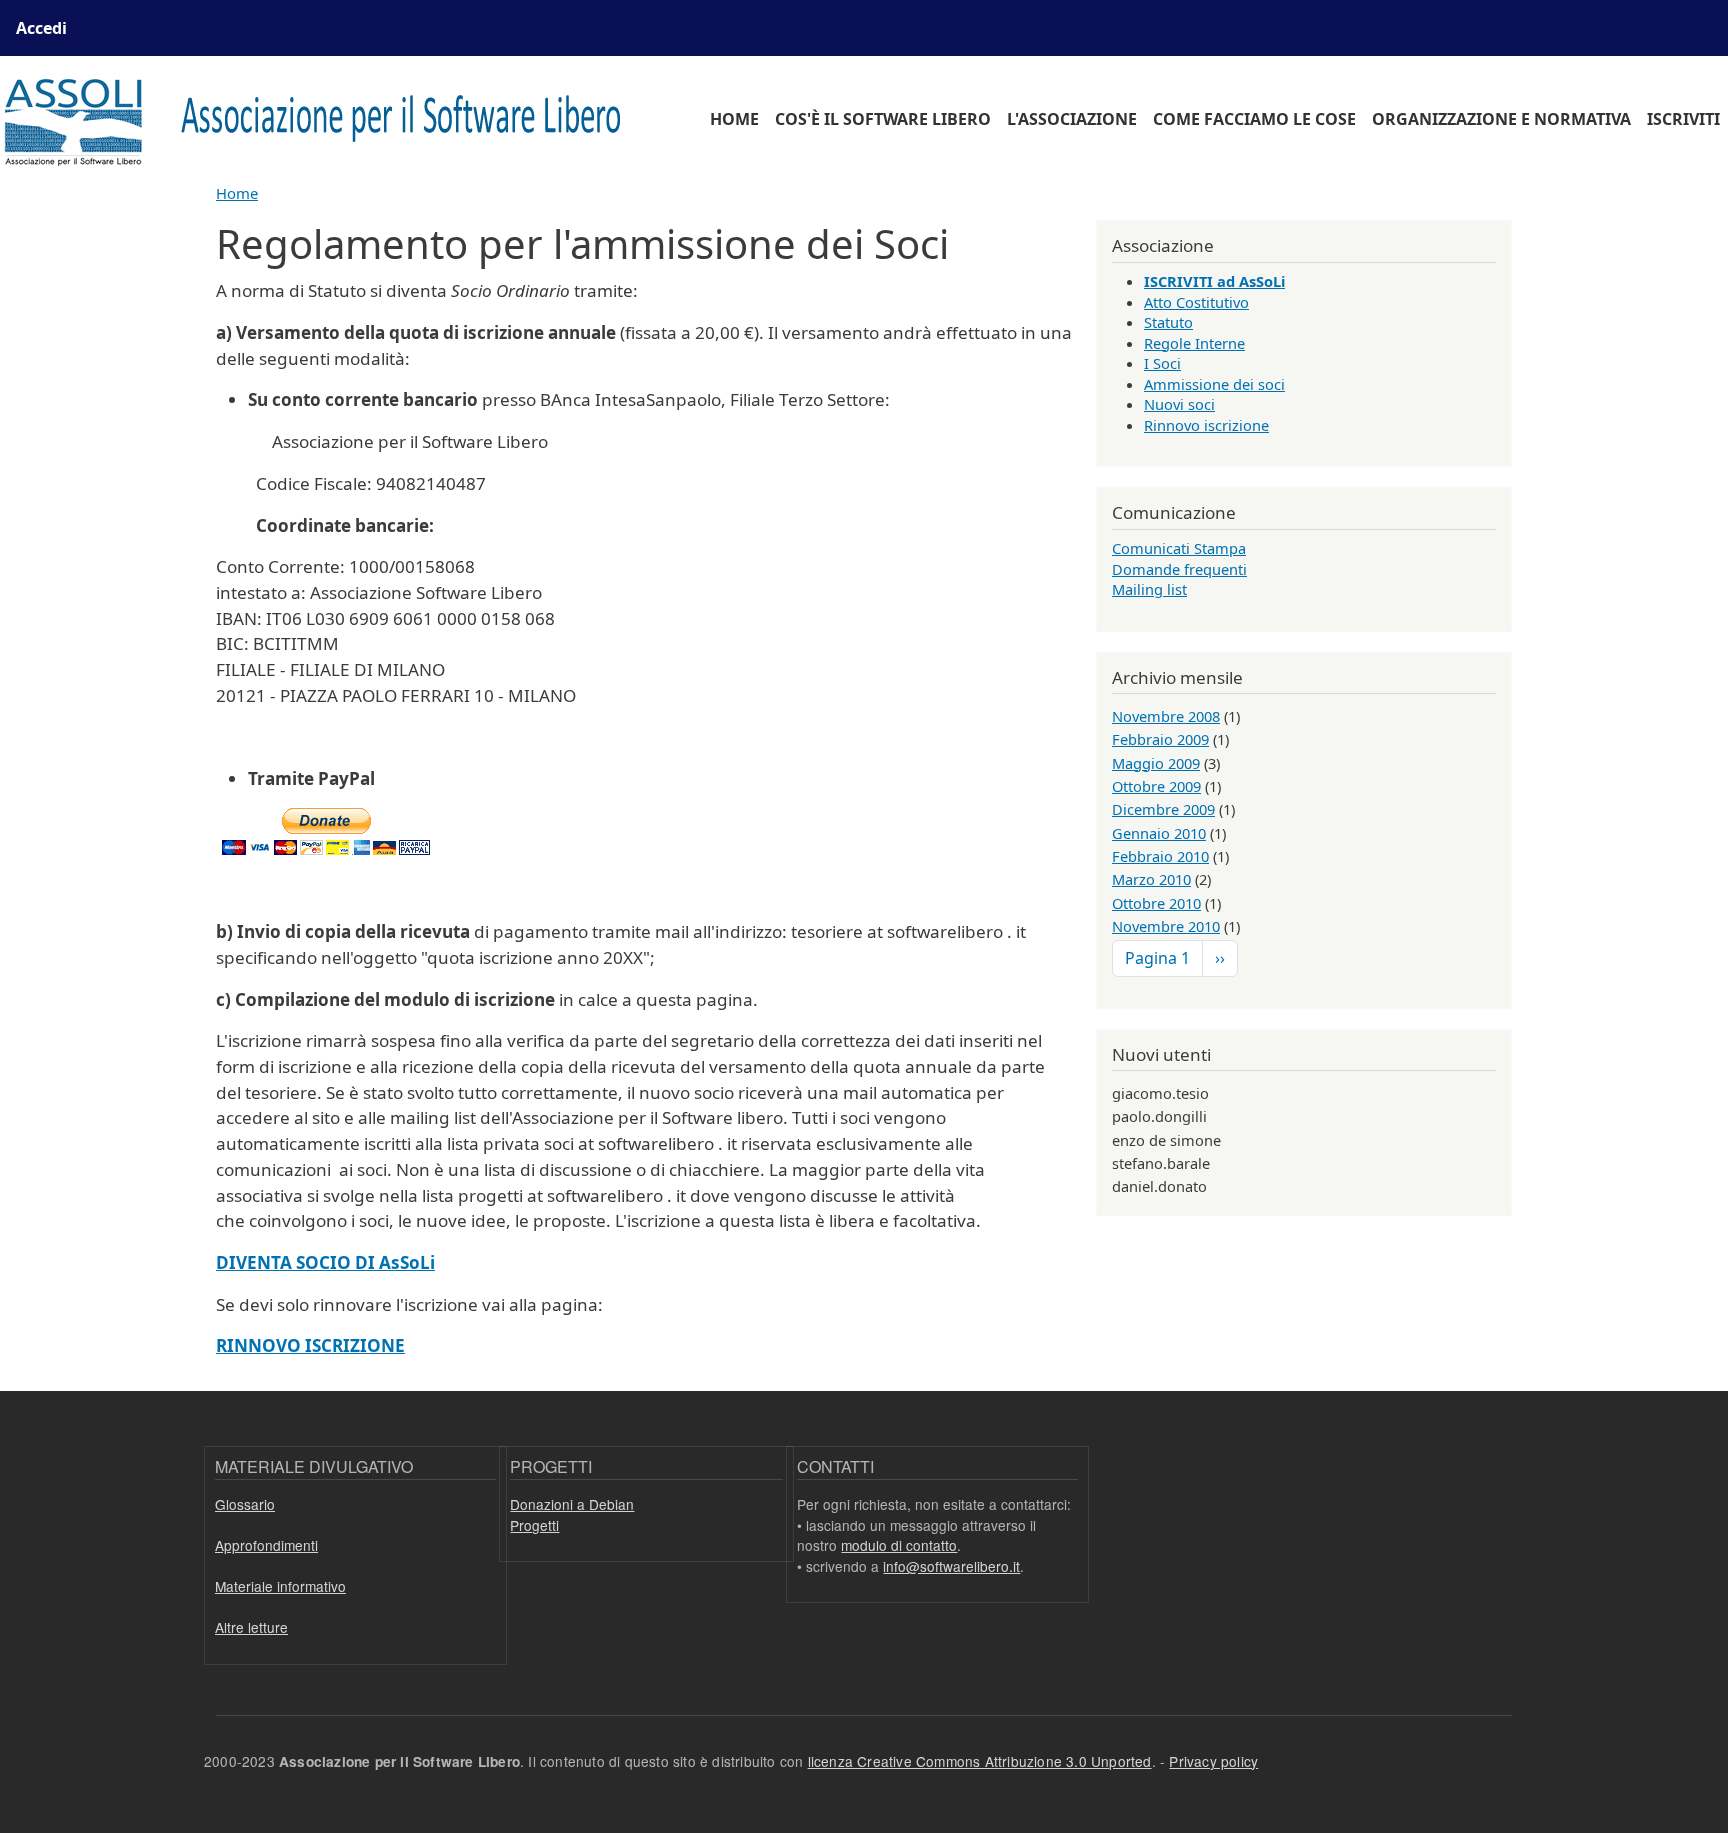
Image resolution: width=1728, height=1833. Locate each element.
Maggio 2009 (1156, 763)
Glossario (245, 1504)
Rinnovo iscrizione (1206, 425)
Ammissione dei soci (1214, 384)
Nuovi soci (1179, 404)
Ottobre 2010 (1156, 903)
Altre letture (251, 1627)
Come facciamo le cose (1254, 119)
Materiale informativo (280, 1586)
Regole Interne (1194, 343)
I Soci (1162, 363)
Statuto (1168, 322)
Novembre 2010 (1166, 926)
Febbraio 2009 (1160, 739)
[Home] (325, 119)
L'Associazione (1072, 119)
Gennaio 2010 (1159, 833)
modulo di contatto (899, 1545)
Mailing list (1149, 589)
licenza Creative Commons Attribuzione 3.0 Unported (980, 1761)
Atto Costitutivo (1196, 302)
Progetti (534, 1525)
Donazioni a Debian (572, 1504)
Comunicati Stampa (1179, 548)
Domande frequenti (1179, 569)
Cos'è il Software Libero (883, 119)
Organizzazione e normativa (1501, 119)
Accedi (41, 28)
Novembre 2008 (1166, 716)
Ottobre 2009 (1156, 786)
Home (734, 119)
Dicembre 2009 (1163, 809)
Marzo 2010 (1151, 879)
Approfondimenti (266, 1545)
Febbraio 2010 (1160, 856)
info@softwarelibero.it (951, 1566)
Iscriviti (1683, 119)
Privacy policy (1213, 1761)
